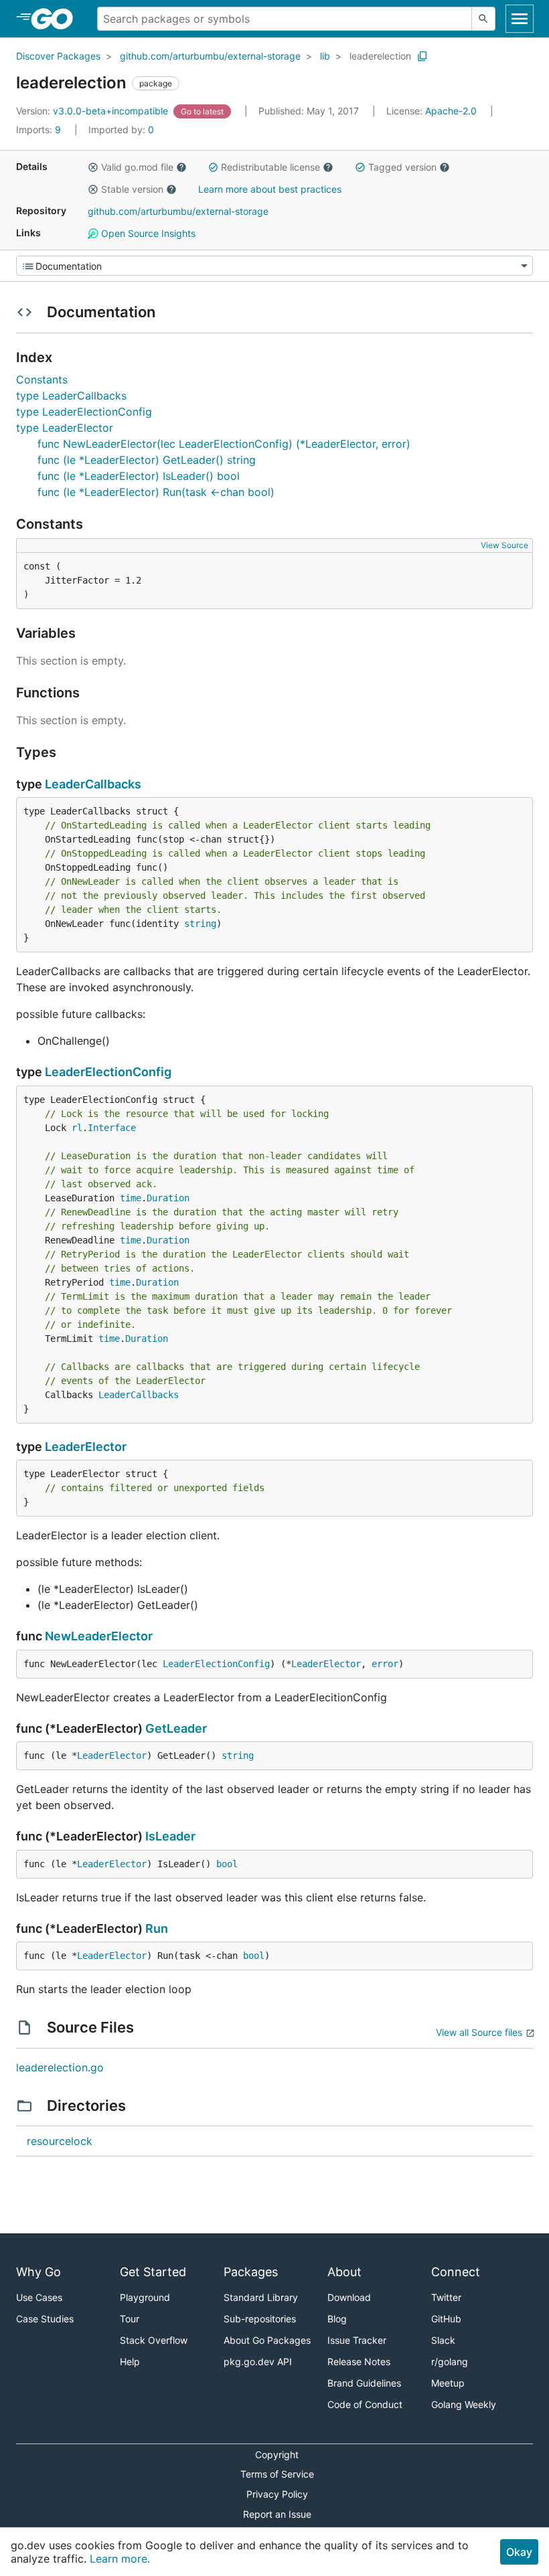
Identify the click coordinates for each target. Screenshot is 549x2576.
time (131, 1198)
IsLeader (170, 1836)
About (344, 2272)
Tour (130, 2319)
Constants (42, 379)
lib (325, 56)
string (200, 924)
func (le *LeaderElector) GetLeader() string (147, 460)
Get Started (153, 2272)
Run (157, 1928)
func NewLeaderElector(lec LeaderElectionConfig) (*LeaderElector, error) (224, 444)
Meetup (448, 2383)
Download (349, 2297)
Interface (112, 1128)
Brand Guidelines (364, 2383)
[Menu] (274, 266)
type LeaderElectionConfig (84, 412)
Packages (251, 2272)
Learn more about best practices (270, 189)
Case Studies (45, 2319)
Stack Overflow (154, 2340)
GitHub (446, 2319)
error (385, 1664)
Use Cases (39, 2297)
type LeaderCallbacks (71, 396)
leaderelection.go (60, 2067)
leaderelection (380, 56)
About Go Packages (267, 2340)
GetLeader (176, 1728)
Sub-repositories (260, 2319)
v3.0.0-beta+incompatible (93, 111)
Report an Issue (277, 2514)
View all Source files (479, 2032)
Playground (145, 2297)
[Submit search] (483, 19)
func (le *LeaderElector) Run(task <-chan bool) (156, 492)
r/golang (450, 2362)
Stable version (132, 189)
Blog (337, 2319)
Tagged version (402, 167)
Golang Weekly (464, 2404)
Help (130, 2362)
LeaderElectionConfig (108, 1072)
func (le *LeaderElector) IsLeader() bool (139, 476)
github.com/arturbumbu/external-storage (210, 56)
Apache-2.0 (451, 111)
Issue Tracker (357, 2340)
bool (227, 1864)
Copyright (277, 2455)
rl (77, 1128)
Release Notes (359, 2362)
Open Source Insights (147, 233)
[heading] (57, 19)
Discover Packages (58, 56)
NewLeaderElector (99, 1636)
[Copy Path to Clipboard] (422, 56)
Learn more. (120, 2559)
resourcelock (60, 2141)
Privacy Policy (277, 2494)
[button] (93, 167)
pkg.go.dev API (258, 2362)
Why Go (38, 2272)
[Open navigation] (520, 19)
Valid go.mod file (137, 167)
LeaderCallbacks (93, 784)
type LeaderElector (65, 428)
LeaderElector (86, 1447)
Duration (168, 1198)
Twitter (446, 2297)
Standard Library (261, 2297)
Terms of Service (277, 2474)
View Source (504, 545)
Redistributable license (270, 167)
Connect (456, 2272)
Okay (519, 2552)
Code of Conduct (365, 2404)
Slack (443, 2340)
